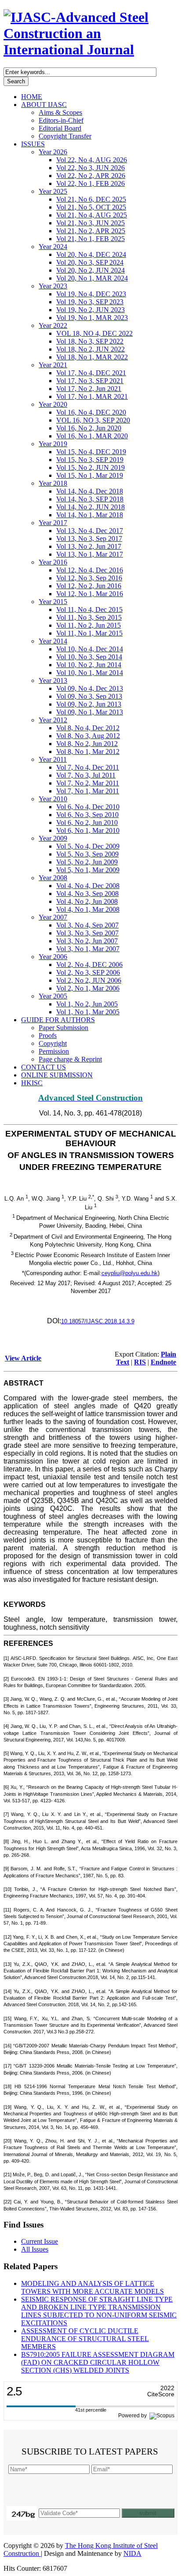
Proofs (48, 1036)
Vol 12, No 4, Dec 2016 (90, 570)
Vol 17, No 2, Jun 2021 (89, 389)
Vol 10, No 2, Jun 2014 (89, 665)
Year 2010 (53, 799)
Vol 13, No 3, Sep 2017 (89, 538)
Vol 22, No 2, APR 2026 (91, 176)
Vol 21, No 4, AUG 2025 (92, 215)
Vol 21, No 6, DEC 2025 (91, 199)
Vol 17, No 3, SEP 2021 (90, 381)
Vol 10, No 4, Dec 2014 (90, 649)
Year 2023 (53, 286)
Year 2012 (53, 720)
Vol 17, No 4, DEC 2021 (91, 373)
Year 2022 (53, 325)
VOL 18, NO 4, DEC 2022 (94, 333)
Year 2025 (53, 191)
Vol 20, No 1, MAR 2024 (92, 278)
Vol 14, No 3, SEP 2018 (90, 499)
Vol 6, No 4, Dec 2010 (88, 807)
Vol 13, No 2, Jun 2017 (89, 546)
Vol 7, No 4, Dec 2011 (88, 767)
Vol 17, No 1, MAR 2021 (92, 396)
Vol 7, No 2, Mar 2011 (88, 783)
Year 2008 (53, 878)
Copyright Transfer (65, 136)
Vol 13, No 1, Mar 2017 (90, 554)
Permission (54, 1051)
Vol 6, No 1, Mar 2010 (88, 830)
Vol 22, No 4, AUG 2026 (92, 160)
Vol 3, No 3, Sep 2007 (87, 933)
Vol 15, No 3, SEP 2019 (90, 460)
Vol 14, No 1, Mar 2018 (90, 515)
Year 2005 (53, 996)
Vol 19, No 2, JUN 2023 (90, 310)
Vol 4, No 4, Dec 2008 (88, 886)
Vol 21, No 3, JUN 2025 (90, 223)
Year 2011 (53, 759)
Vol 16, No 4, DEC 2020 (91, 412)
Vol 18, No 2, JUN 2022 (90, 349)
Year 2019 (53, 444)
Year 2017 (53, 523)
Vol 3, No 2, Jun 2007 (87, 941)
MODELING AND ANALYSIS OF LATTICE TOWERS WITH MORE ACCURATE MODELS (92, 2287)
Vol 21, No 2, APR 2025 (91, 231)
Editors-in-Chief (61, 120)
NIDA (132, 2553)
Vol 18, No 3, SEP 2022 (90, 341)
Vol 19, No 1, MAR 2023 (92, 318)
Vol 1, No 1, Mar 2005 (88, 1012)
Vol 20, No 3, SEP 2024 (90, 262)
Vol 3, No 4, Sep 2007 (87, 925)
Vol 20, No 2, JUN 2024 (90, 270)
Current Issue (40, 2241)
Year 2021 (53, 365)
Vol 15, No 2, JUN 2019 (90, 467)
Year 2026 (53, 152)
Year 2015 (53, 602)
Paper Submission (63, 1028)
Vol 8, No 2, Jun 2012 (87, 744)
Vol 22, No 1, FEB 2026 (90, 183)
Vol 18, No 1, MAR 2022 (92, 357)
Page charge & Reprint (70, 1059)
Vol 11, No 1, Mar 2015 (89, 633)
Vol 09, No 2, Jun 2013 (89, 704)
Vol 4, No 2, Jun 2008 (87, 901)
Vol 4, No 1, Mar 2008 (88, 909)
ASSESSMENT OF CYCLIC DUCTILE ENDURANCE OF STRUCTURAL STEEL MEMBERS (85, 2339)
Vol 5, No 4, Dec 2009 (88, 846)
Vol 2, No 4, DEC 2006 (89, 965)
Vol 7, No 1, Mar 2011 (88, 791)
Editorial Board (60, 128)
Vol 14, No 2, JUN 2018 (90, 507)
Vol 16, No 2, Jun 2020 (89, 428)
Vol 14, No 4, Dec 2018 (90, 491)
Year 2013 (53, 680)
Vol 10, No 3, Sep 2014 (89, 657)
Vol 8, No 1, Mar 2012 (88, 751)
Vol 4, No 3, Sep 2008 (87, 894)
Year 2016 (53, 562)
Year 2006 (53, 957)
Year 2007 (53, 917)
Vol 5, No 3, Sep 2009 (87, 854)
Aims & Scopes (60, 112)
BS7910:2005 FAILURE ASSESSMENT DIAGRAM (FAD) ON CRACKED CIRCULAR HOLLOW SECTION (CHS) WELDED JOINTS (98, 2362)
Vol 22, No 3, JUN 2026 (90, 168)
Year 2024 (53, 247)
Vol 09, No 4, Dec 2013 (90, 688)
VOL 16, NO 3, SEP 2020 (93, 420)
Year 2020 (53, 404)
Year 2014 (53, 641)
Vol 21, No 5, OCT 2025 (91, 207)
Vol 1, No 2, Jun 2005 (87, 1004)
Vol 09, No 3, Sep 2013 (89, 696)
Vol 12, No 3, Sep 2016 (89, 578)
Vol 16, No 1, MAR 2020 (92, 436)
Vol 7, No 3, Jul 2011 (86, 775)
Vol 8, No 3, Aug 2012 (88, 736)
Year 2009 (53, 838)
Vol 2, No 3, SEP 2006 (88, 972)
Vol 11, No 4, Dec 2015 (89, 609)
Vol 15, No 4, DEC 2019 (91, 452)
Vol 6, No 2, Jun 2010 (87, 823)
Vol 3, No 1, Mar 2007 (88, 949)
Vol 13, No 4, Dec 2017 (90, 531)
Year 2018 (53, 483)
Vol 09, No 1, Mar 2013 (90, 712)
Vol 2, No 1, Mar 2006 (88, 988)
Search (16, 81)
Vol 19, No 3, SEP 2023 (90, 302)
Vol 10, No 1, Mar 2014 (90, 673)
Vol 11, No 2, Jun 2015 (89, 625)
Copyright (53, 1043)
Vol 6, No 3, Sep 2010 (87, 815)
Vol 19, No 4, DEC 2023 (91, 294)
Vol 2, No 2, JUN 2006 (89, 980)
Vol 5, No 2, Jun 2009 (87, 862)
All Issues (35, 2249)
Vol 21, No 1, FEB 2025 (90, 239)
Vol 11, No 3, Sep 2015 (89, 617)
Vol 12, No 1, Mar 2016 (90, 594)
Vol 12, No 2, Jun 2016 (89, 586)
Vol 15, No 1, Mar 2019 (90, 475)
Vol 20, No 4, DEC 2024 (91, 254)
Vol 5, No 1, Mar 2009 (88, 870)
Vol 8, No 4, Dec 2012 (88, 728)
